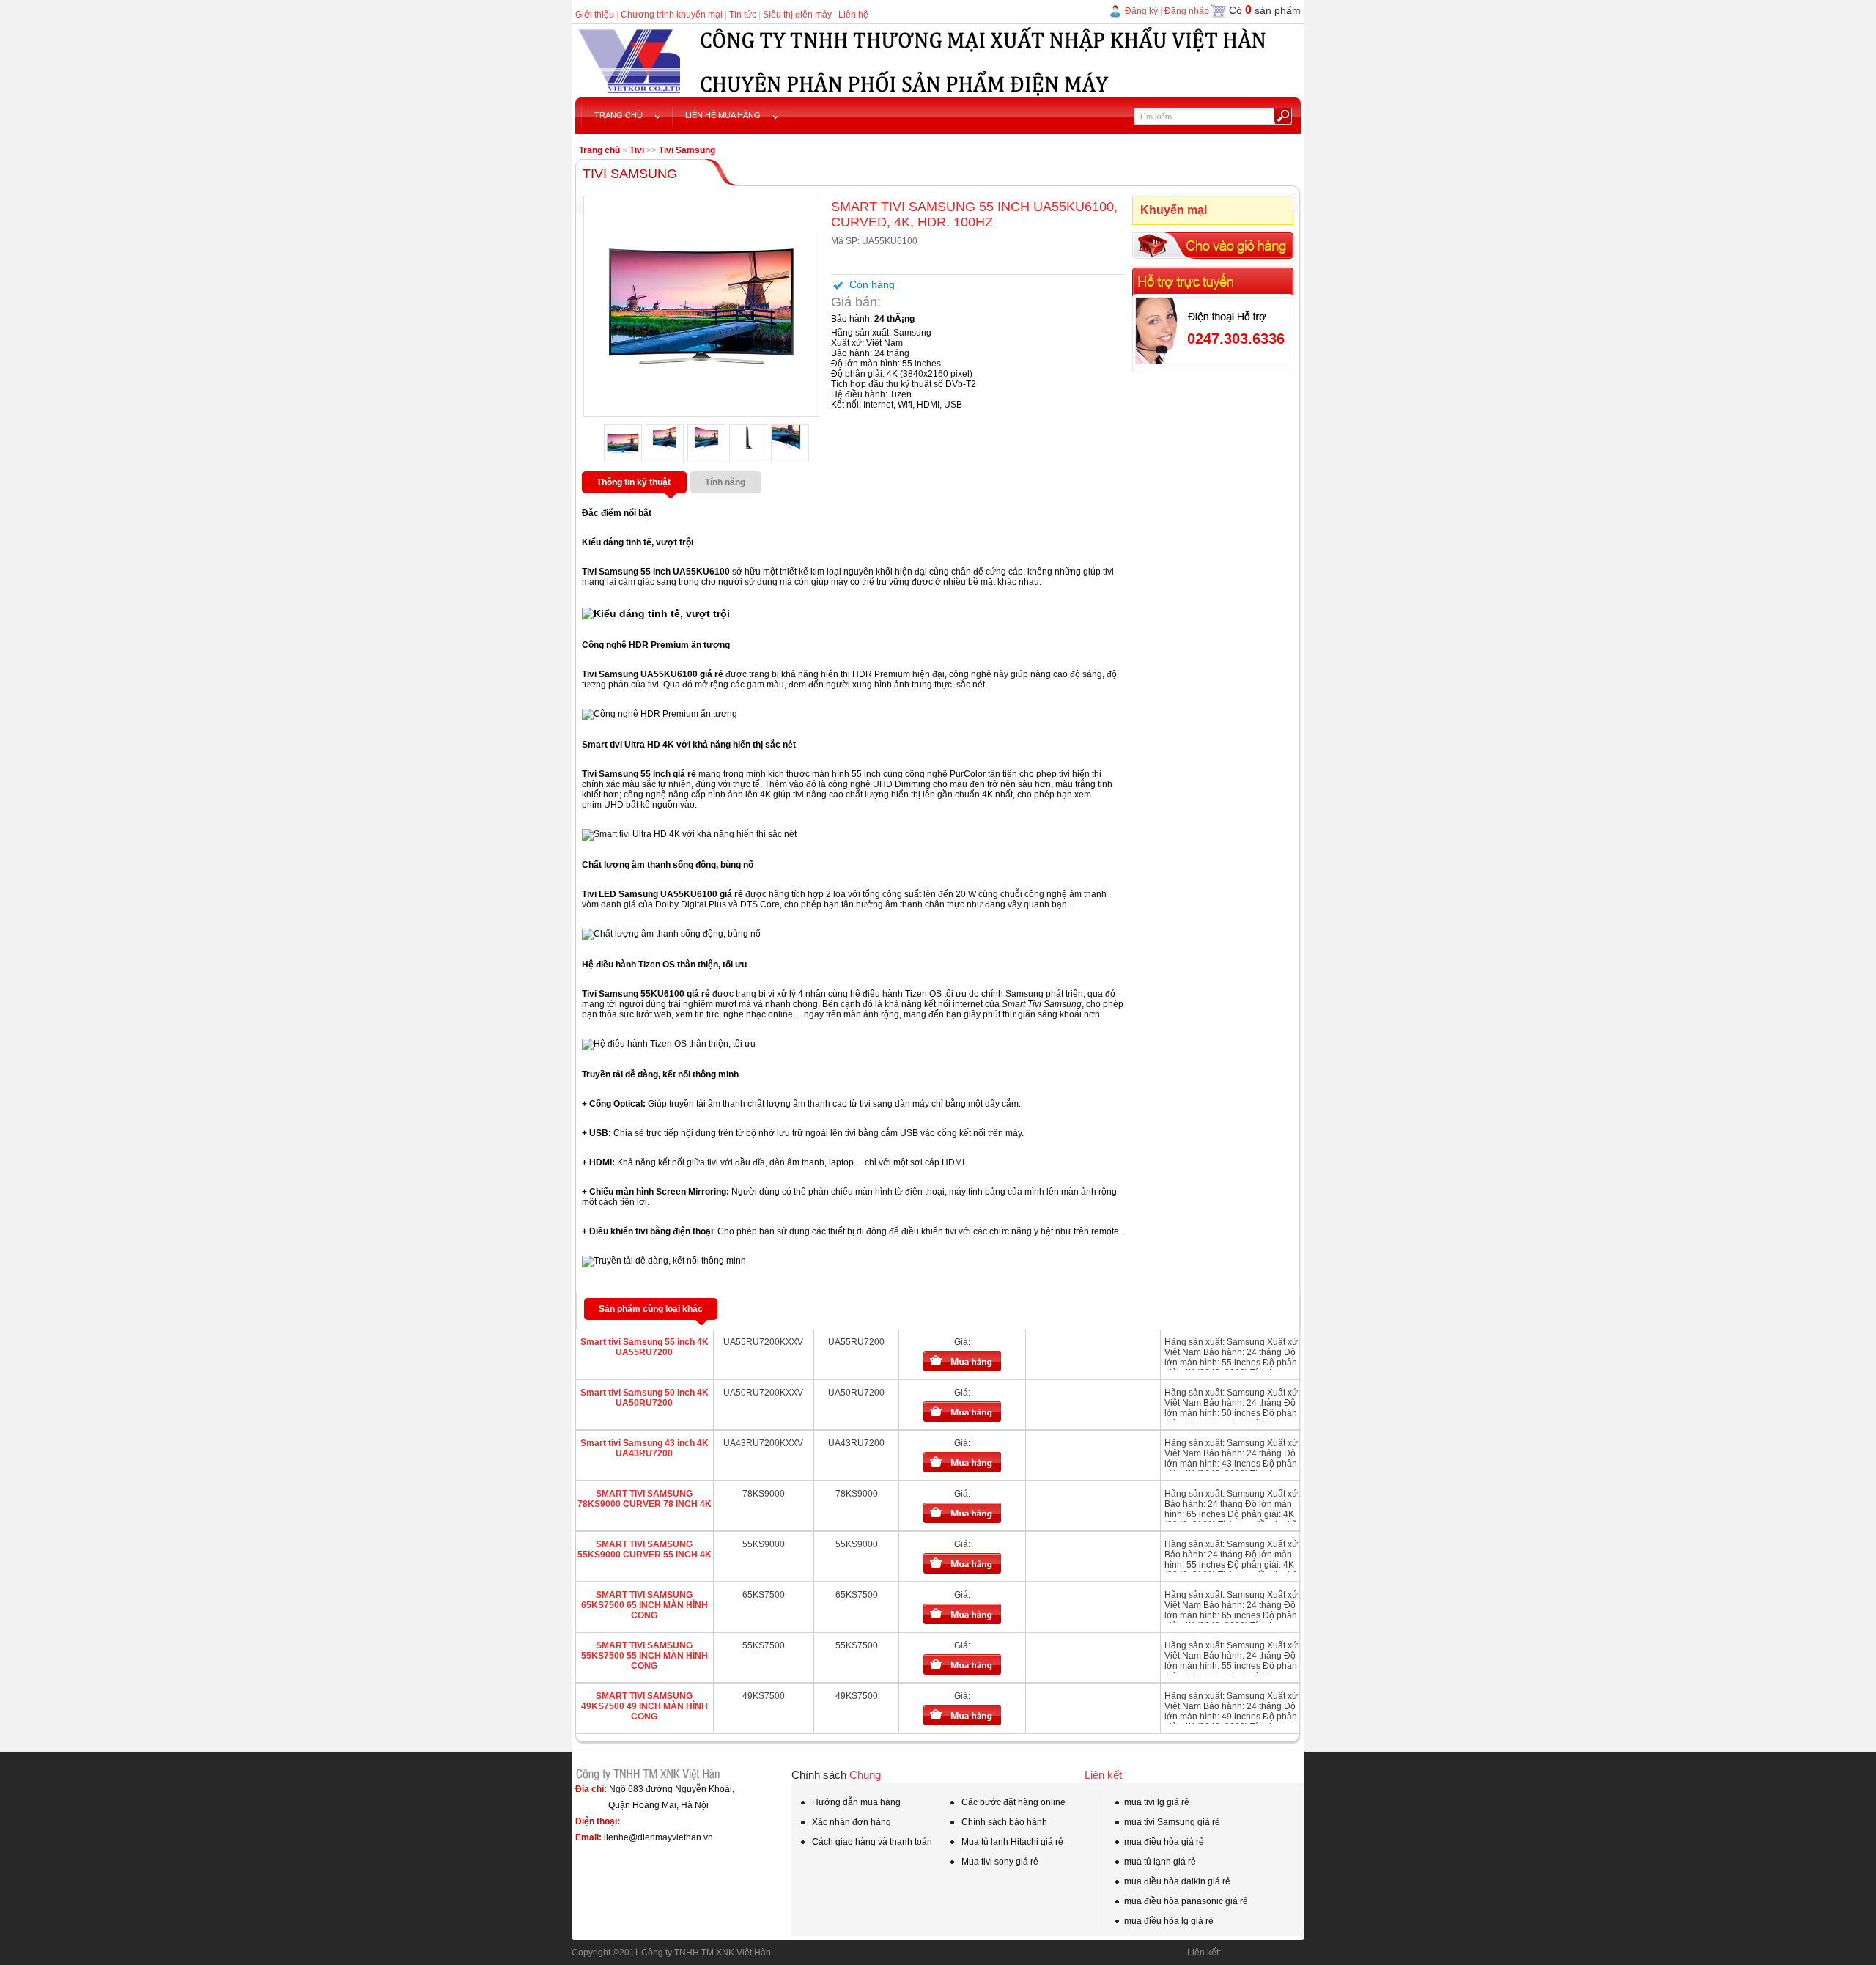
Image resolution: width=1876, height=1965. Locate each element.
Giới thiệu (595, 15)
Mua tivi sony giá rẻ (999, 1862)
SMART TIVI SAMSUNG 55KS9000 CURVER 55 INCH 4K (645, 1549)
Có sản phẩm (1265, 10)
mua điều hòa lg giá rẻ (1169, 1921)
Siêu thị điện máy (797, 15)
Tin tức (743, 15)
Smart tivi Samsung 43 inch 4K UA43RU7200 (645, 1448)
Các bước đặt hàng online (1012, 1802)
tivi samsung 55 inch (823, 1953)
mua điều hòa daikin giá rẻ (1177, 1881)
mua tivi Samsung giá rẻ (1172, 1822)
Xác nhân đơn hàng (850, 1822)
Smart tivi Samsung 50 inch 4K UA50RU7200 (645, 1398)
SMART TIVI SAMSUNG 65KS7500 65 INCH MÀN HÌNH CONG (645, 1605)
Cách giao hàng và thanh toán (871, 1842)
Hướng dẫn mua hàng (855, 1802)
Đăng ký (1141, 11)
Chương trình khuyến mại (672, 15)
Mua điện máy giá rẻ (1264, 1953)
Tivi (637, 150)
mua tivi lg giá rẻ (1157, 1802)
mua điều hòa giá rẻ (1164, 1842)
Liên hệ (853, 15)
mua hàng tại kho (994, 1953)
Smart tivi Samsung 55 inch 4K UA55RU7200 (645, 1347)
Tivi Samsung (687, 150)
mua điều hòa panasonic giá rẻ (1186, 1901)
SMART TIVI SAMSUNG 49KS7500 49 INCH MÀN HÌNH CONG (645, 1706)
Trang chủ (599, 150)
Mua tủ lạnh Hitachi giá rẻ (1011, 1842)
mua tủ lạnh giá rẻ (1160, 1862)
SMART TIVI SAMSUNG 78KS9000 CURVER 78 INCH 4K (645, 1499)
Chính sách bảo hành (1003, 1822)
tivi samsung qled (911, 1953)
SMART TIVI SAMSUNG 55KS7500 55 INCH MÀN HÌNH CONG (645, 1656)
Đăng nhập (1187, 11)
